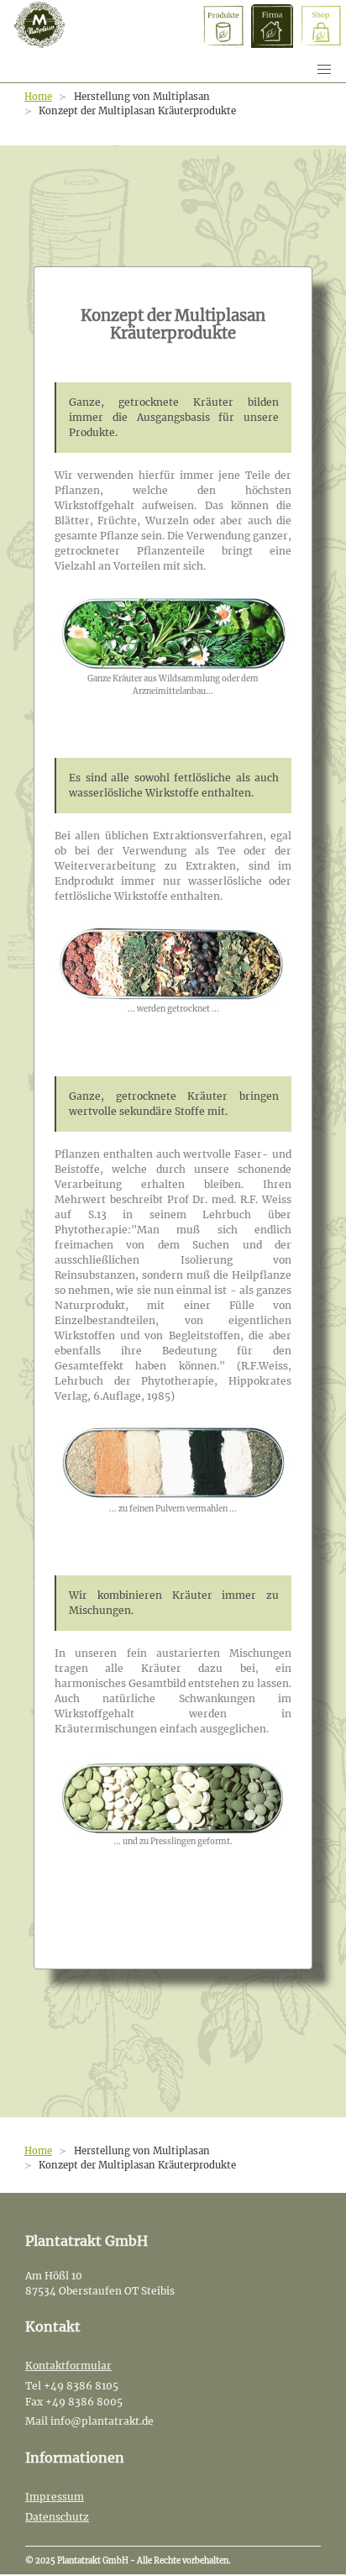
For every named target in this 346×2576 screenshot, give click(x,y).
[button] (324, 70)
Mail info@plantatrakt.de (89, 2421)
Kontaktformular (68, 2366)
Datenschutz (57, 2517)
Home (38, 97)
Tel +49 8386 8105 (72, 2386)
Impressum (55, 2497)
